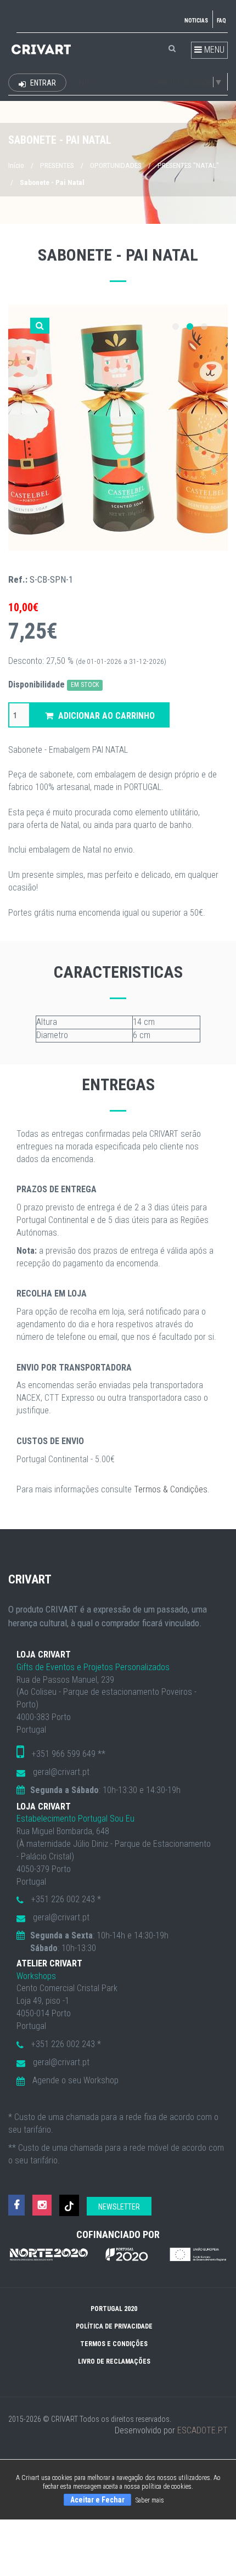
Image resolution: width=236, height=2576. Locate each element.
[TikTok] (69, 2205)
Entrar (42, 83)
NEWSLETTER (119, 2207)
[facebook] (16, 2205)
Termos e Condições (114, 2344)
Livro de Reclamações (114, 2361)
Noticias (196, 21)
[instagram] (42, 2205)
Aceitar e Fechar (97, 2500)
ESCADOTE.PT (203, 2430)
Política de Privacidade (114, 2326)
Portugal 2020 (114, 2309)
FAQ (221, 21)
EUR (85, 83)
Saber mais (150, 2500)
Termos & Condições (171, 1489)
